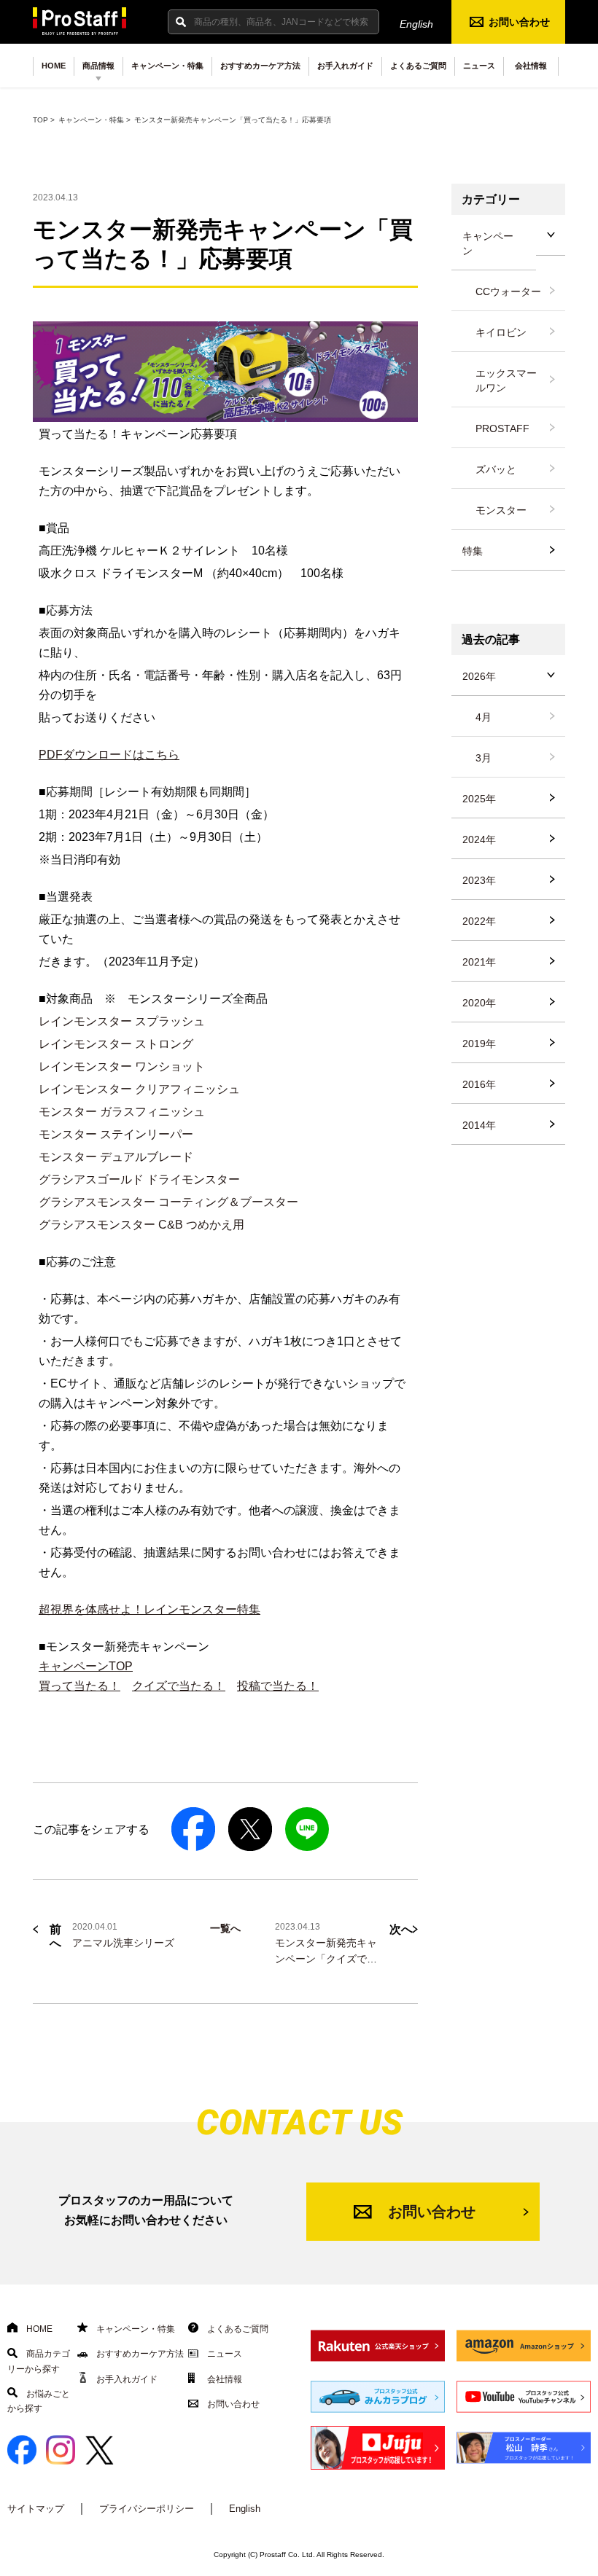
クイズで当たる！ (179, 1686)
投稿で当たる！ (278, 1686)
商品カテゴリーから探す (39, 2361)
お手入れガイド (345, 66)
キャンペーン (488, 243)
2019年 (479, 1044)
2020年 (479, 1003)
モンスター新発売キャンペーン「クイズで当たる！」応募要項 (326, 1959)
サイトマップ (36, 2509)
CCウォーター (508, 291)
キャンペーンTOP (86, 1666)
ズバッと (496, 469)
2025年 (479, 799)
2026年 (479, 676)
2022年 (479, 921)
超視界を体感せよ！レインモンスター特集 (149, 1609)
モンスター (501, 510)
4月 (484, 717)
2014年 (479, 1125)
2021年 (479, 962)
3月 (484, 758)
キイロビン (501, 332)
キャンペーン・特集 (167, 66)
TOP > (44, 120)
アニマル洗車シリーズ (123, 1943)
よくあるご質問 (418, 66)
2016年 (479, 1084)
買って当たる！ (79, 1686)
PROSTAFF (502, 428)
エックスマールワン (506, 380)
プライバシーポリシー (147, 2509)
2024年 (479, 839)
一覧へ (225, 1928)
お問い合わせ (519, 22)
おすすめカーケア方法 (260, 66)
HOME (54, 66)
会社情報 (531, 66)
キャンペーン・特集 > (94, 120)
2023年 (479, 880)
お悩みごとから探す (39, 2401)
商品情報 (98, 66)
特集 (473, 551)
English (416, 24)
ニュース (479, 66)
